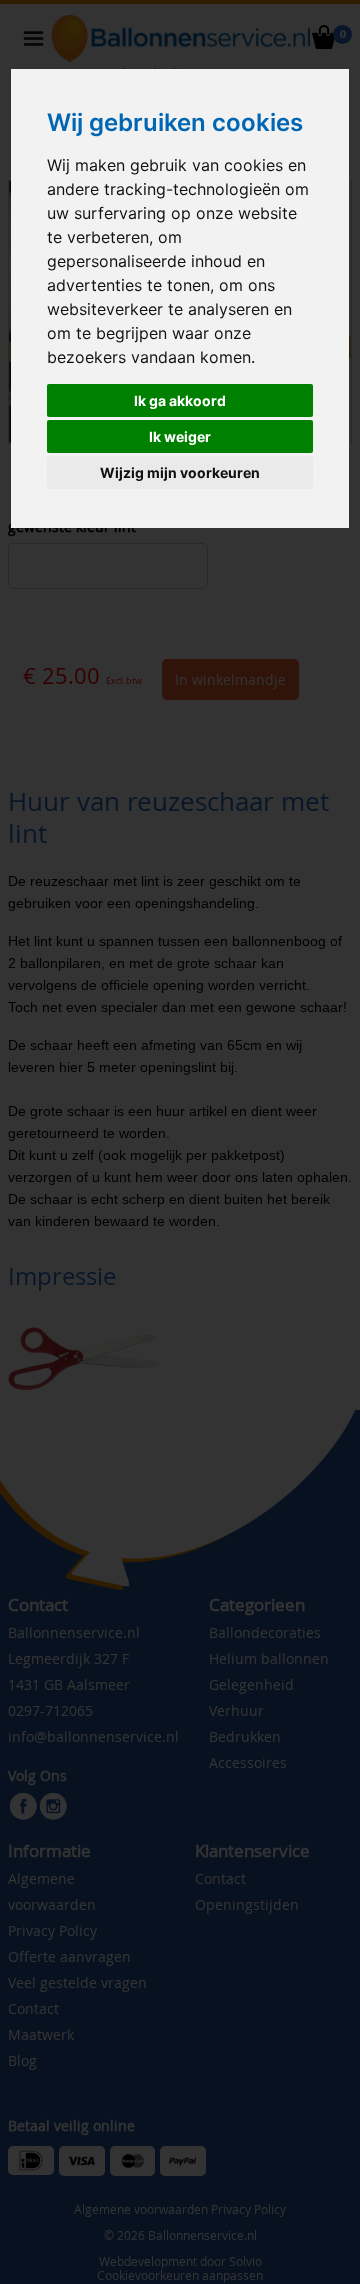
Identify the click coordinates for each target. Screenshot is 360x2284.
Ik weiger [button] (180, 436)
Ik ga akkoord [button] (180, 400)
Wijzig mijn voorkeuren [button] (180, 472)
